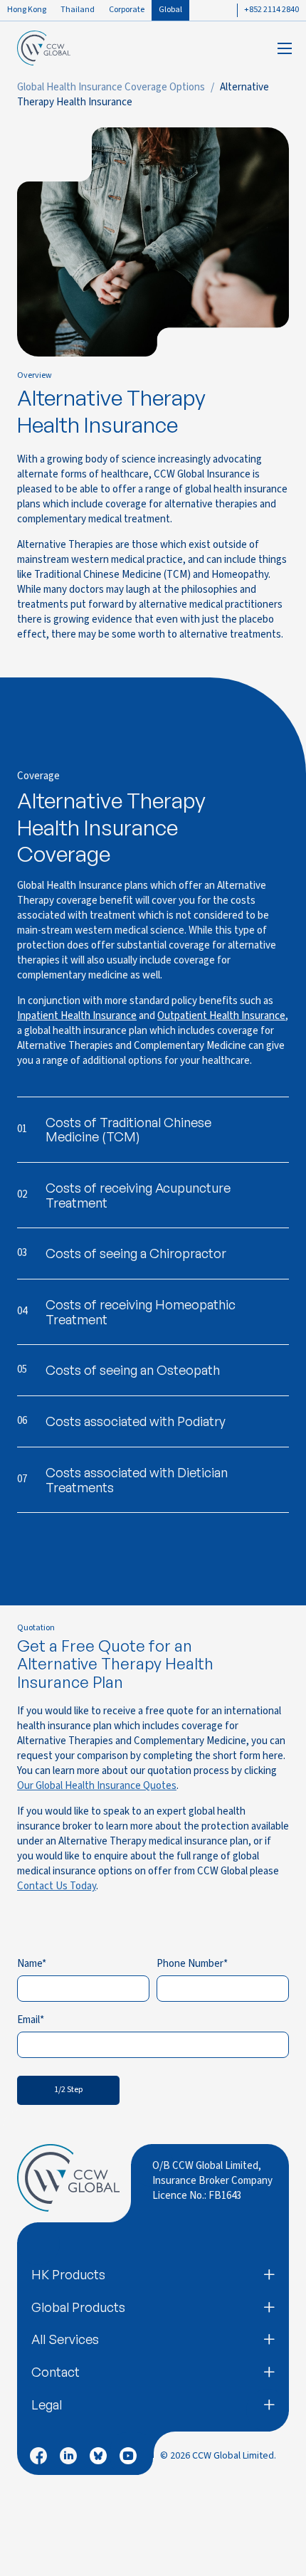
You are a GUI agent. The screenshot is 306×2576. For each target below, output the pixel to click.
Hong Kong (27, 10)
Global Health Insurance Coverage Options (111, 87)
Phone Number (190, 1964)
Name (30, 1964)
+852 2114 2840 (271, 10)
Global (170, 10)
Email (28, 2020)
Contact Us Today (57, 1886)
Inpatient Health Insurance (77, 1016)
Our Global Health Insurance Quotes (97, 1786)
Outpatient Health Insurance (221, 1016)
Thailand (78, 10)
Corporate (127, 10)
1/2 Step (68, 2090)
